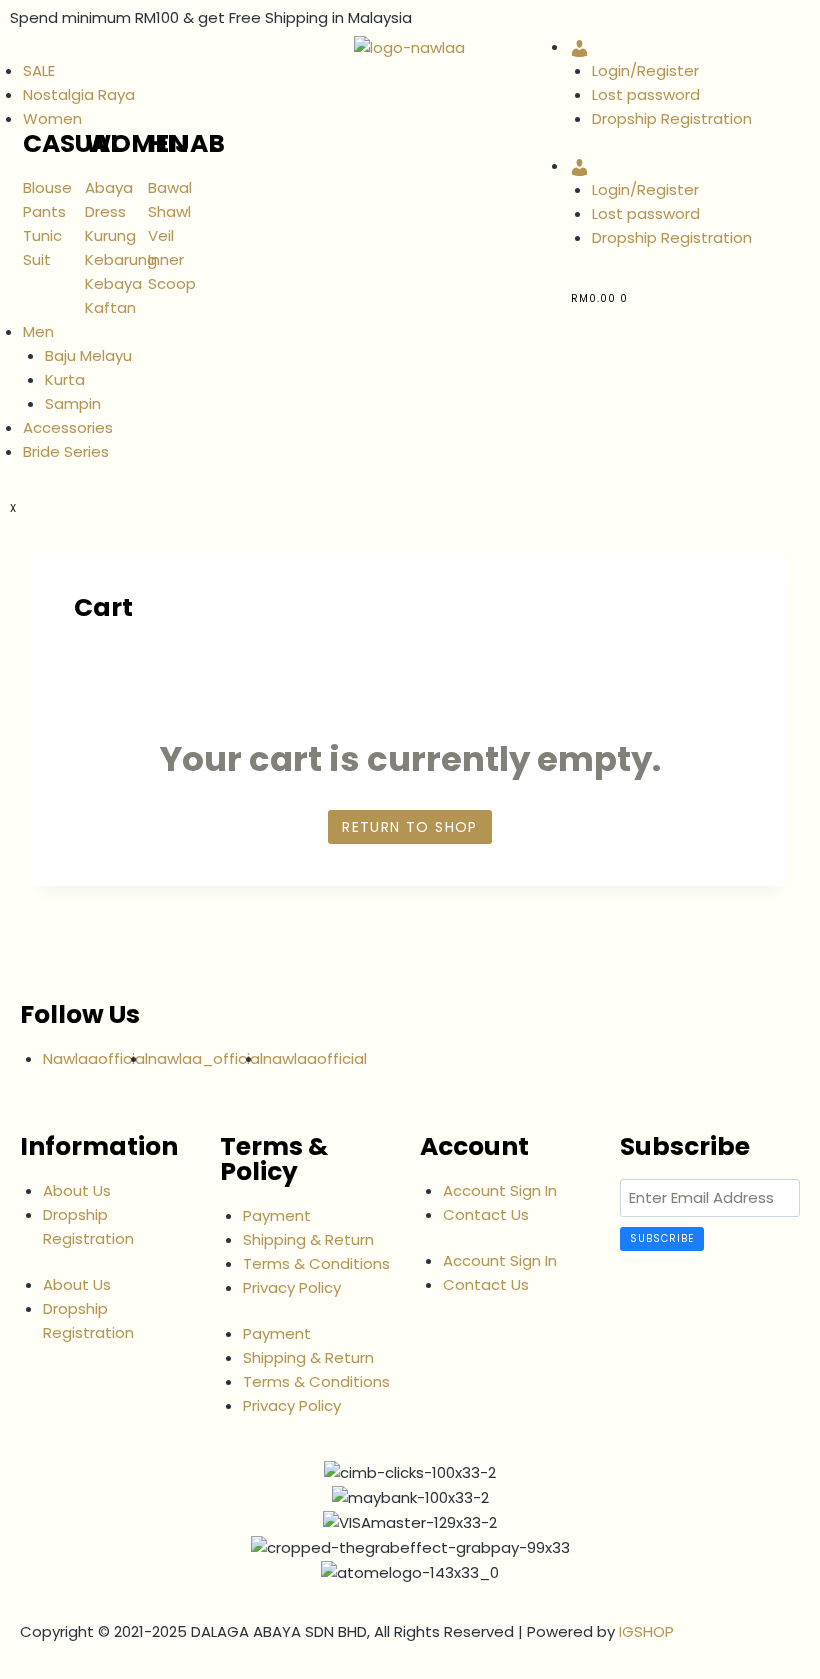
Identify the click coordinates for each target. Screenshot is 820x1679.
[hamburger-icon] (10, 52)
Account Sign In (500, 1190)
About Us (77, 1190)
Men (38, 331)
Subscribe (662, 1238)
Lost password (646, 94)
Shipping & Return (308, 1239)
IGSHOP (646, 1631)
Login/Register (645, 70)
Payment (277, 1215)
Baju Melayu (88, 355)
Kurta (65, 379)
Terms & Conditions (316, 1263)
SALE (39, 70)
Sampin (73, 403)
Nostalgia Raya (79, 94)
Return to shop (410, 827)
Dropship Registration (672, 118)
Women (52, 118)
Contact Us (486, 1214)
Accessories (68, 427)
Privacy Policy (292, 1287)
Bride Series (66, 451)
